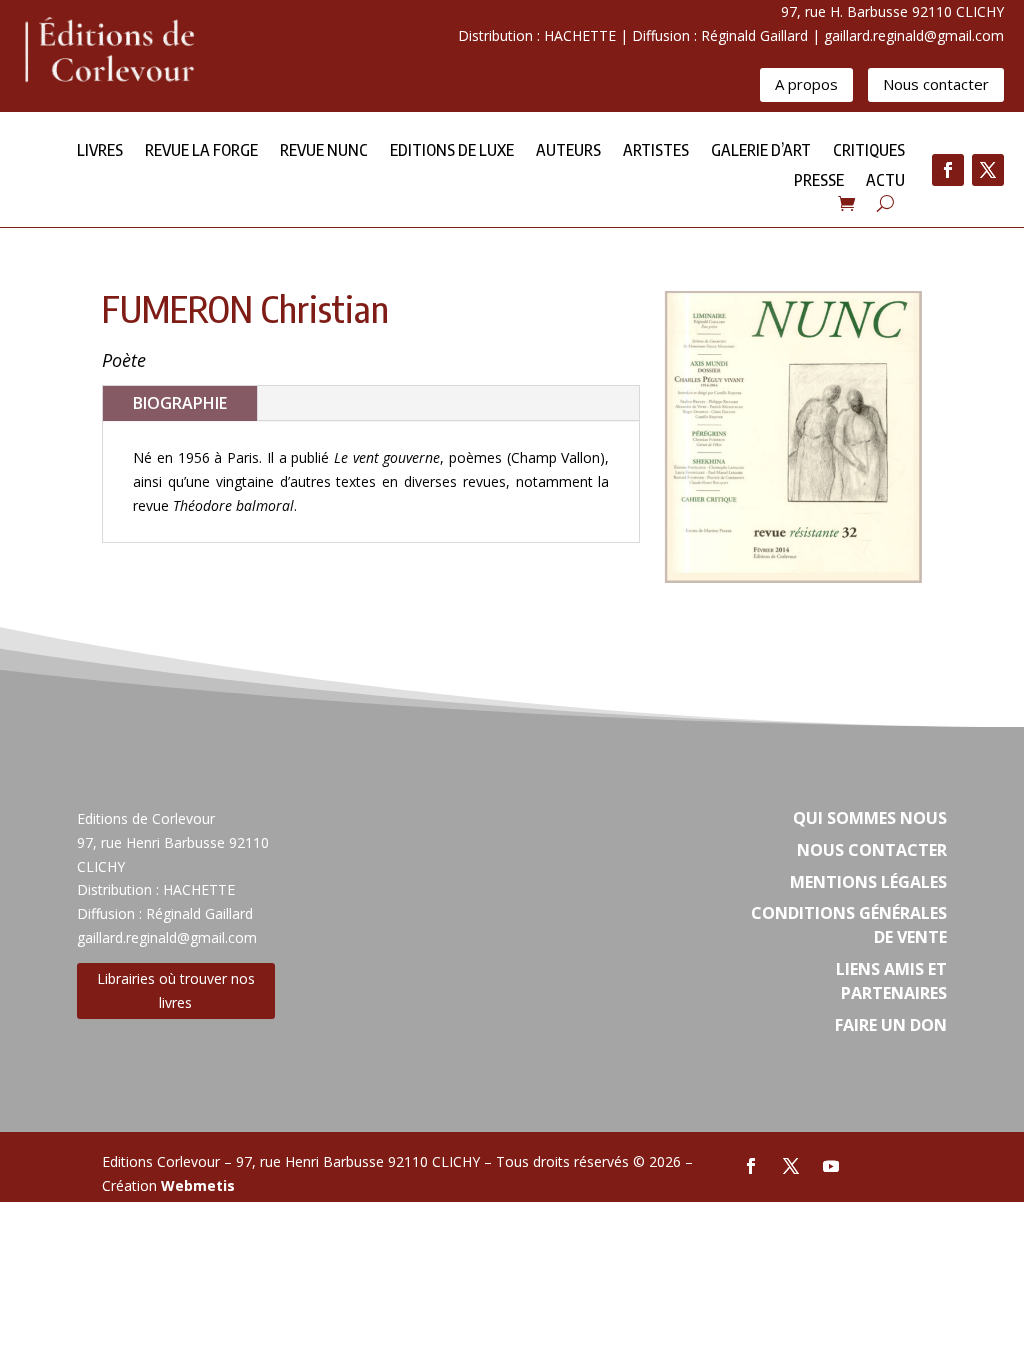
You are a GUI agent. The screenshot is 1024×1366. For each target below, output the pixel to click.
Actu (885, 181)
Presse (819, 181)
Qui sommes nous (870, 818)
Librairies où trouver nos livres (176, 990)
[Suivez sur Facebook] (948, 170)
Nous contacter (936, 84)
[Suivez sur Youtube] (831, 1166)
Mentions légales (868, 882)
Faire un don (891, 1025)
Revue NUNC (324, 151)
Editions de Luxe (452, 151)
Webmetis (198, 1185)
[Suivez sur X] (988, 170)
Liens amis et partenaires (891, 981)
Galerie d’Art (761, 151)
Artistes (656, 151)
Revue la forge (201, 151)
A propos (806, 84)
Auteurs (568, 151)
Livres (100, 151)
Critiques (869, 151)
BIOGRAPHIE (180, 403)
